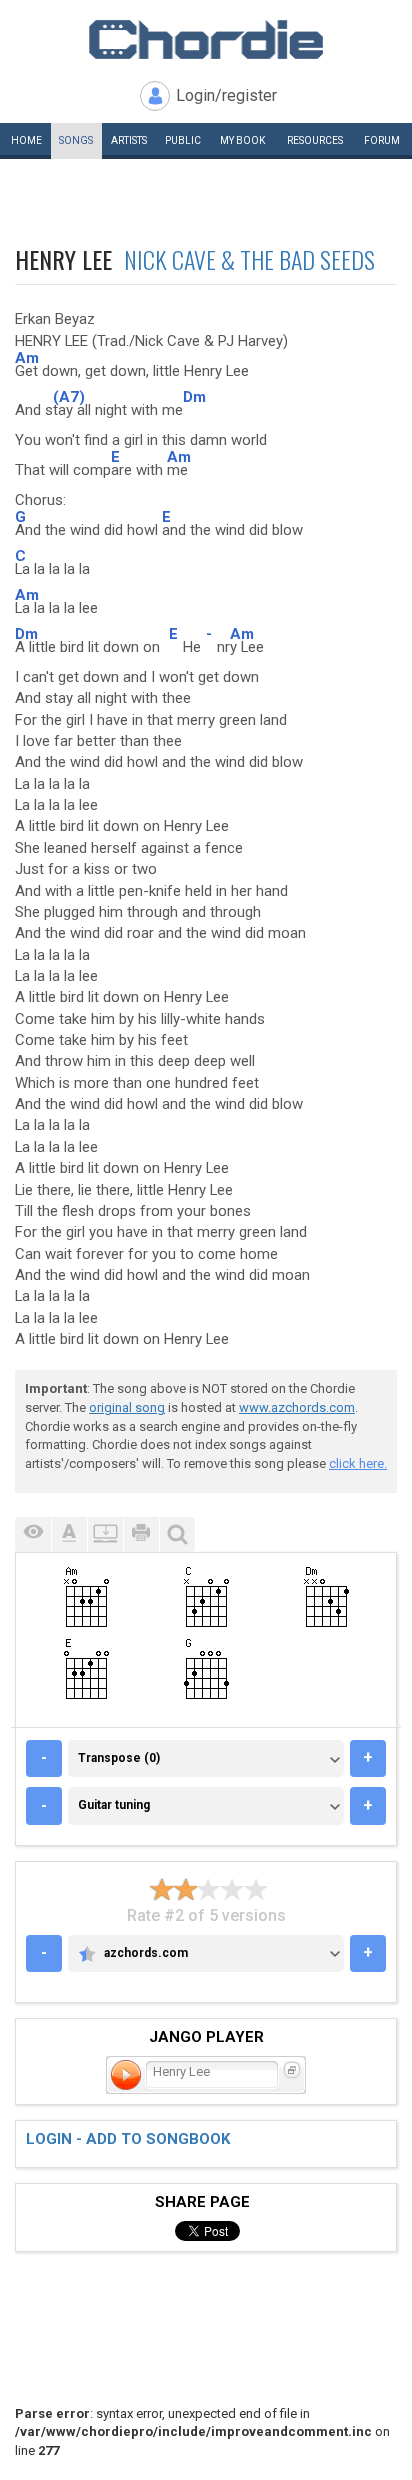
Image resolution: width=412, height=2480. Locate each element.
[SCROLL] (105, 1534)
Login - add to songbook (128, 2139)
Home (26, 140)
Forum (382, 140)
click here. (358, 1463)
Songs (76, 140)
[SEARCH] (177, 1534)
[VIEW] (33, 1534)
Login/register (226, 95)
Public (183, 140)
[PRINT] (141, 1534)
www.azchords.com (297, 1407)
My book (242, 140)
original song (127, 1407)
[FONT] (69, 1534)
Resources (315, 140)
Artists (129, 140)
